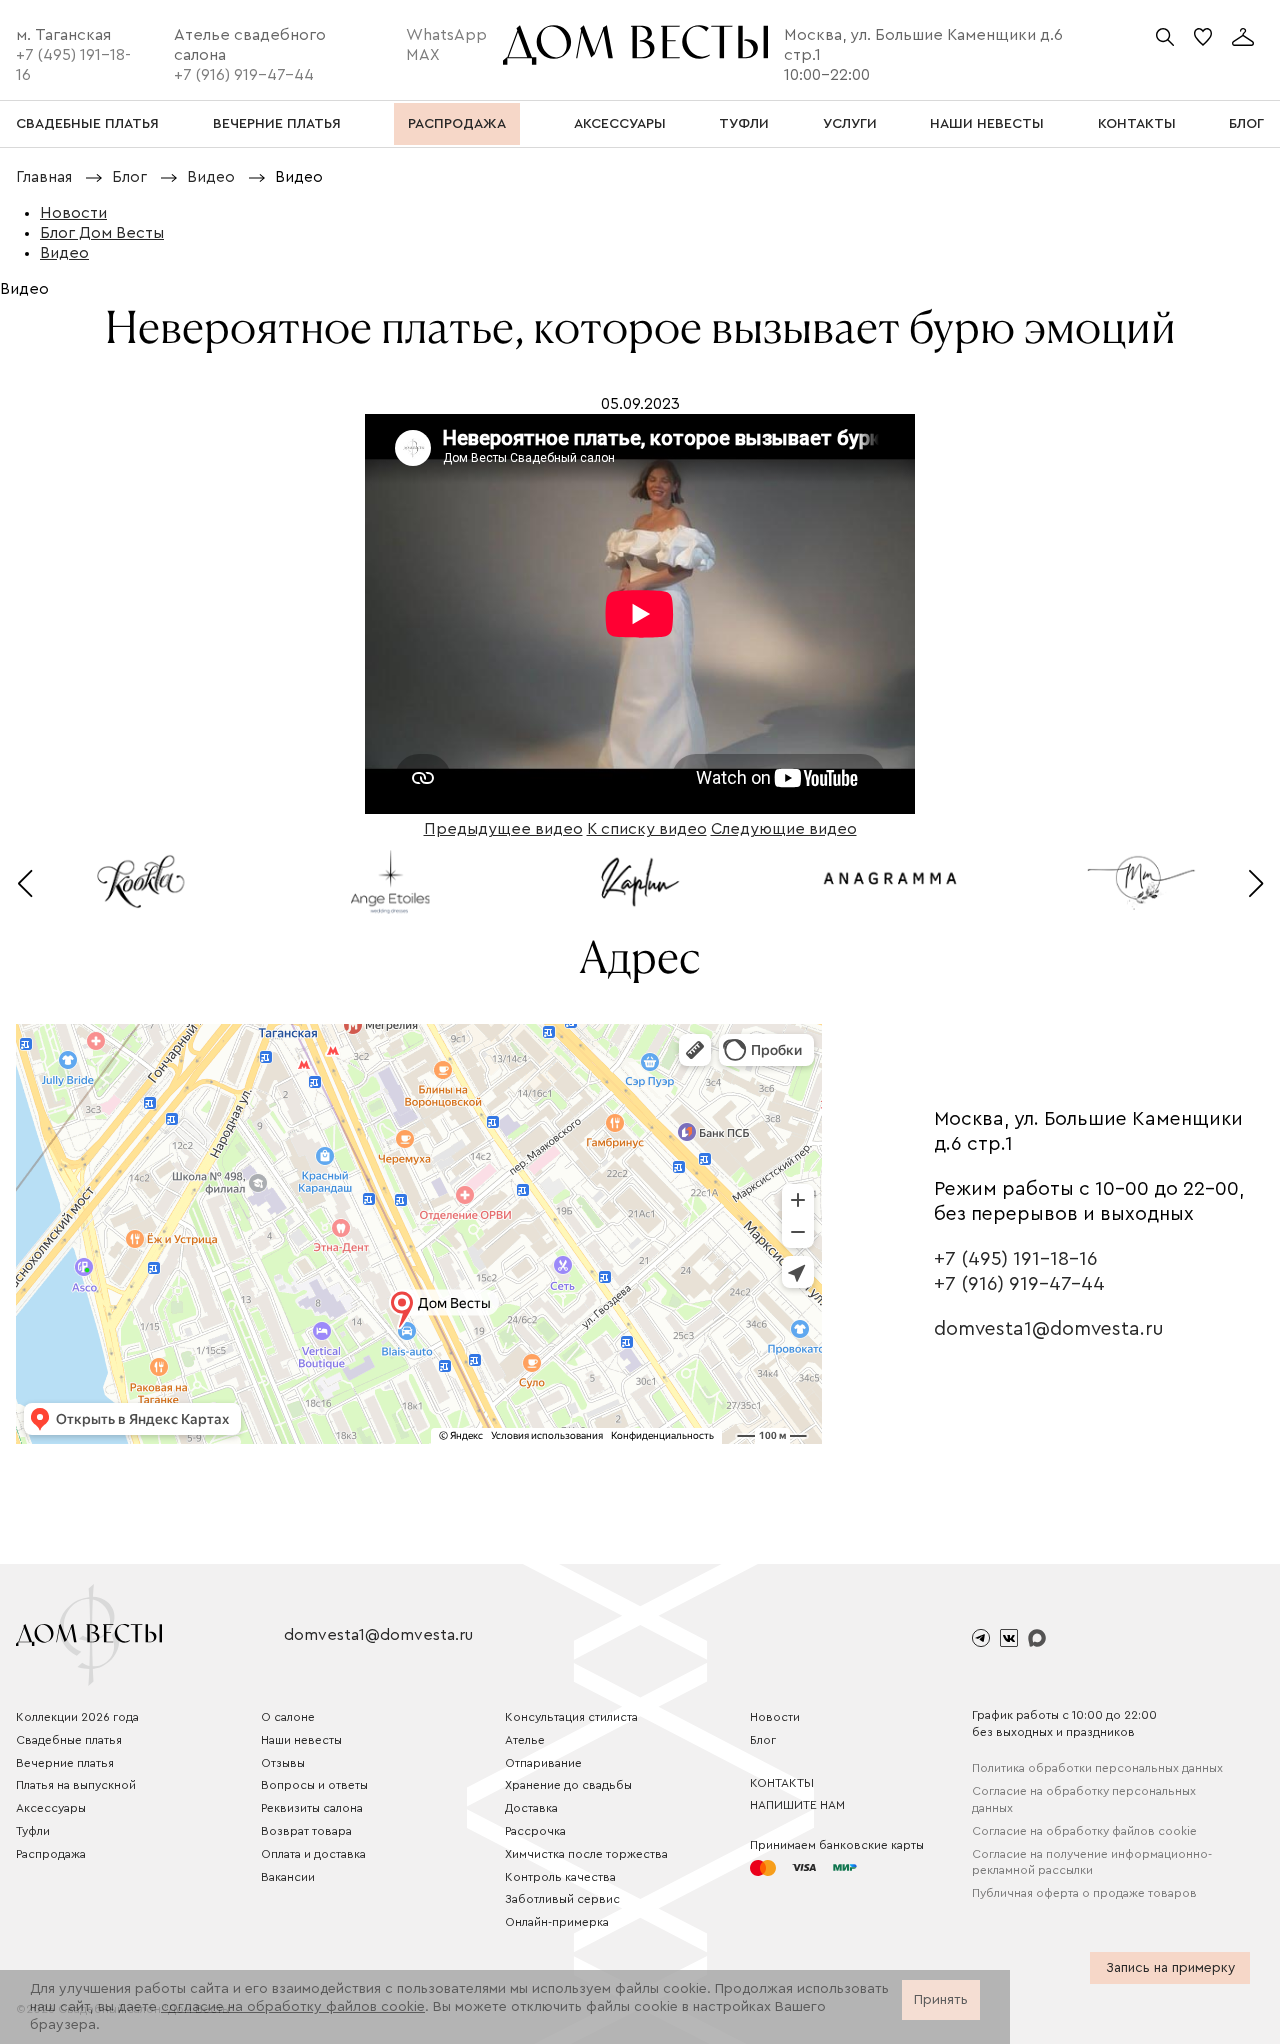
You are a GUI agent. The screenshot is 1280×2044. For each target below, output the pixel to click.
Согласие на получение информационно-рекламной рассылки (1092, 1862)
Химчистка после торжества (586, 1854)
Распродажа (51, 1854)
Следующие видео (784, 829)
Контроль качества (560, 1877)
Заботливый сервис (562, 1899)
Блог (763, 1740)
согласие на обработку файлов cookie (293, 2007)
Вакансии (288, 1877)
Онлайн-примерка (557, 1922)
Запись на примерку (1170, 1968)
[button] (24, 884)
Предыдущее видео (503, 829)
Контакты (782, 1783)
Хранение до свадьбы (568, 1785)
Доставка (531, 1808)
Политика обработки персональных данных (1097, 1768)
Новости (775, 1717)
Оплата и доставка (313, 1854)
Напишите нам (797, 1805)
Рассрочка (535, 1831)
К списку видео (647, 829)
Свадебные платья (69, 1740)
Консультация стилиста (571, 1717)
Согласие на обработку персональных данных (1084, 1799)
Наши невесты (301, 1740)
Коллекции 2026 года (77, 1717)
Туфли (33, 1831)
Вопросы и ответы (314, 1785)
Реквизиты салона (312, 1808)
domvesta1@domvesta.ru (1049, 1329)
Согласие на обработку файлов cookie (1084, 1831)
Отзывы (283, 1763)
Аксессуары (51, 1808)
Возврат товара (306, 1831)
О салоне (288, 1717)
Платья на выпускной (76, 1785)
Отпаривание (543, 1763)
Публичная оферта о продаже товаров (1084, 1893)
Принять (941, 2000)
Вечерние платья (65, 1763)
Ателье (525, 1740)
